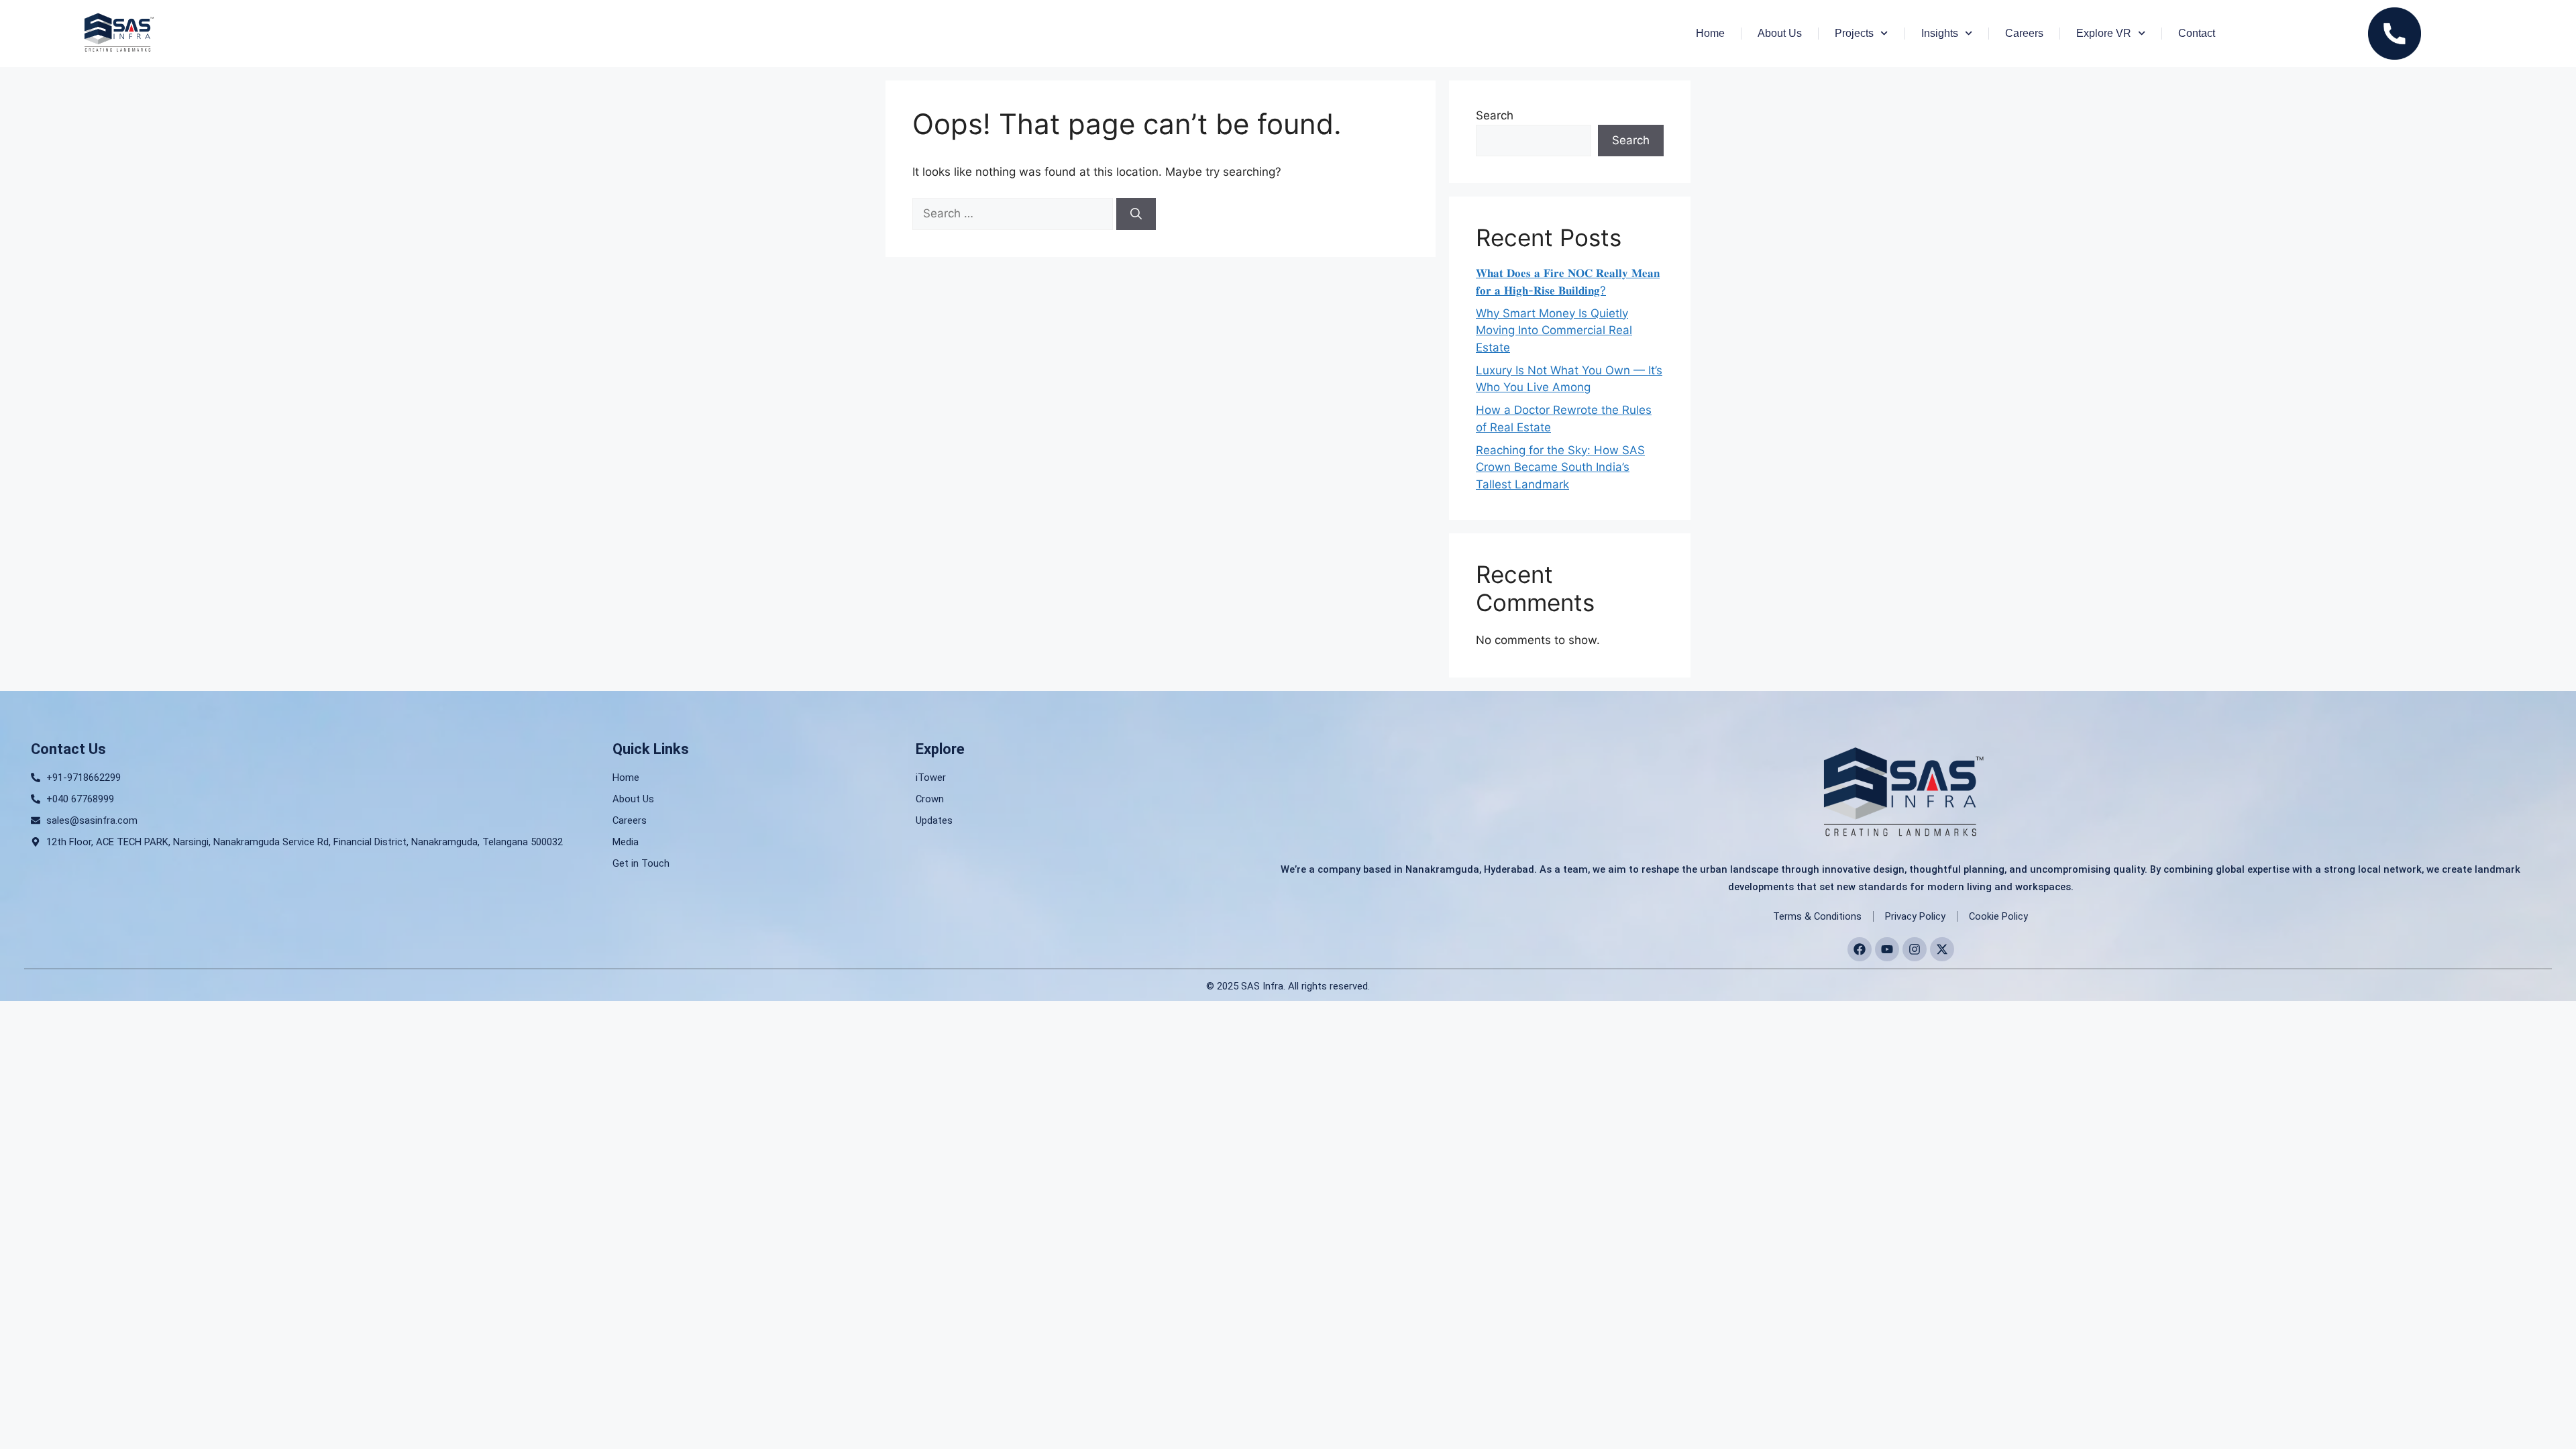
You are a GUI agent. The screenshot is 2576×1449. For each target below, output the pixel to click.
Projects (1854, 33)
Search (1495, 115)
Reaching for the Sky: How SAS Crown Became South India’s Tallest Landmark (1560, 467)
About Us (1780, 33)
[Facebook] (1860, 949)
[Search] (1136, 214)
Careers (2024, 33)
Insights (1940, 33)
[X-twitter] (1942, 949)
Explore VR (2104, 33)
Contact (2197, 33)
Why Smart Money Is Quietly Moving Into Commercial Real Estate (1554, 330)
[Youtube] (1887, 949)
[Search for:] (1014, 213)
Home (1710, 33)
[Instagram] (1915, 949)
